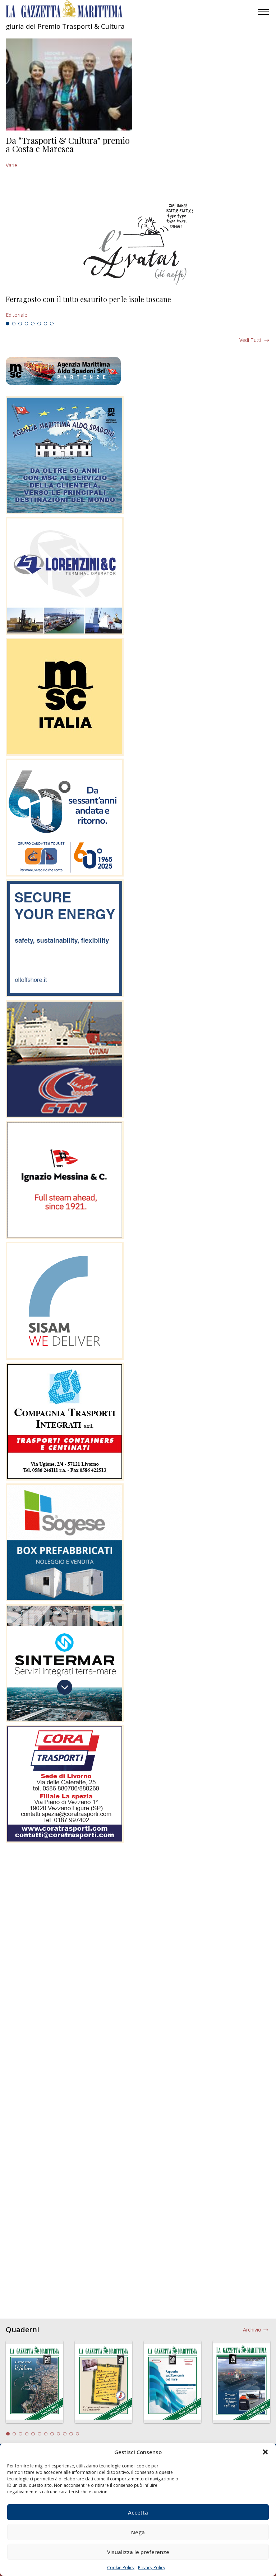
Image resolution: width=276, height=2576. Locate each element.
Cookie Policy (121, 2568)
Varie (11, 165)
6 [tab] (39, 324)
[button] (265, 2452)
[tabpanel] (138, 307)
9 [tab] (59, 2434)
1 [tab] (8, 324)
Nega (138, 2532)
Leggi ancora (138, 307)
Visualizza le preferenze (138, 2552)
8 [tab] (52, 324)
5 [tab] (33, 324)
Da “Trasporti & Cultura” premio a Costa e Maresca (68, 145)
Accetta (138, 2512)
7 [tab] (46, 324)
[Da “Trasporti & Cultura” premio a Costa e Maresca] (69, 84)
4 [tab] (27, 324)
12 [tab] (78, 2434)
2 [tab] (14, 324)
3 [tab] (20, 324)
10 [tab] (65, 2434)
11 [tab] (71, 2434)
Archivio (252, 2330)
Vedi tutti (250, 340)
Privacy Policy (152, 2568)
